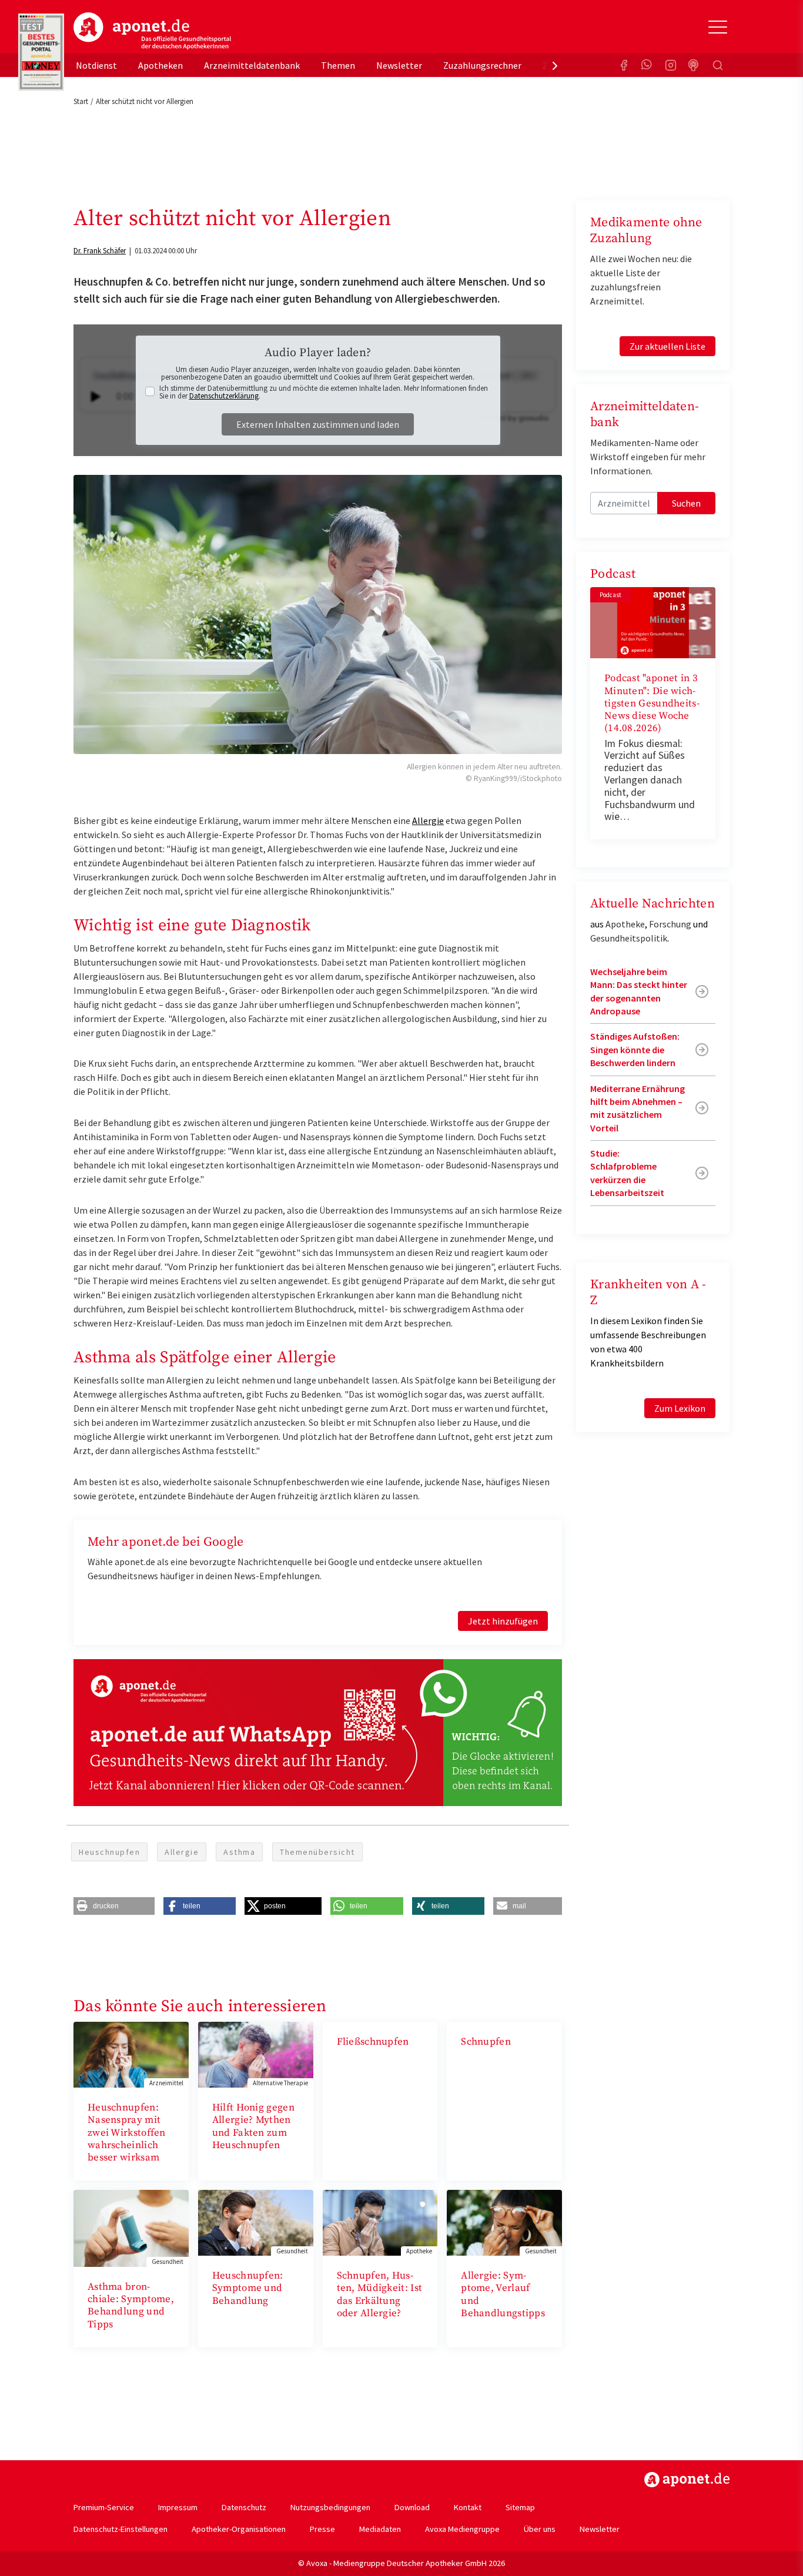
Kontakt (468, 2507)
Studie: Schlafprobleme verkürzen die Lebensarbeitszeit (627, 1173)
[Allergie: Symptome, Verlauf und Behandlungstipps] (504, 2222)
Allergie (428, 820)
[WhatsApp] (647, 65)
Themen (338, 65)
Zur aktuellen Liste (668, 346)
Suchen (686, 503)
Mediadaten (380, 2529)
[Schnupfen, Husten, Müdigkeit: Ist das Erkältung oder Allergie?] (380, 2222)
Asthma (239, 1852)
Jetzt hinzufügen (503, 1621)
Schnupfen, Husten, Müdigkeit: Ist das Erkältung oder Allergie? (380, 2294)
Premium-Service (104, 2507)
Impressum (178, 2507)
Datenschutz (244, 2507)
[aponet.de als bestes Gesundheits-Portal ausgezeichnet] (41, 52)
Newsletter (399, 65)
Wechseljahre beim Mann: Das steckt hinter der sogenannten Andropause (639, 991)
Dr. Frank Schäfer (100, 251)
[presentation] (555, 65)
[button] (114, 1906)
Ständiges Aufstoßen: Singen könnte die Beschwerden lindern (635, 1049)
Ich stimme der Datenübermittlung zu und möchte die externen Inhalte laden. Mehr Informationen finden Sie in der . (324, 392)
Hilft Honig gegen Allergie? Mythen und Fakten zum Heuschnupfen (253, 2126)
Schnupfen (486, 2042)
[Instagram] (671, 65)
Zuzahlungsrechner (482, 65)
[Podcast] (694, 65)
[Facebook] (624, 65)
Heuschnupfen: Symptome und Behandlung (248, 2288)
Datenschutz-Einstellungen (121, 2529)
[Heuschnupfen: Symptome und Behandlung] (256, 2222)
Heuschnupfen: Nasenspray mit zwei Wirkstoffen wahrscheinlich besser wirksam (127, 2133)
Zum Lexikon (680, 1408)
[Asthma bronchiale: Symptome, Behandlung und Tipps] (131, 2227)
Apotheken (160, 65)
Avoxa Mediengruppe (462, 2529)
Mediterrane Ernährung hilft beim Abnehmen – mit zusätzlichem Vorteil (638, 1108)
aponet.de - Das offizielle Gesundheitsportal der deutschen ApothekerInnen (152, 31)
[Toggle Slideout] (718, 27)
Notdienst (96, 65)
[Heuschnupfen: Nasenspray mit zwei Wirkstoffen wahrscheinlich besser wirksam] (131, 2054)
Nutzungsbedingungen (330, 2507)
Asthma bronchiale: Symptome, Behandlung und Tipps (131, 2306)
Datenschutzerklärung (224, 396)
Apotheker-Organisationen (239, 2529)
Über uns (540, 2529)
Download (412, 2507)
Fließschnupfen (373, 2042)
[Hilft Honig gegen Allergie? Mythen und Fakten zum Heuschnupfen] (256, 2054)
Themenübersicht (317, 1852)
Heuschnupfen (109, 1852)
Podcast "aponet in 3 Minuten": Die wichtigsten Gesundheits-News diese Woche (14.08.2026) (652, 703)
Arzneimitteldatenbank (252, 65)
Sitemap (520, 2507)
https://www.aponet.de (687, 2480)
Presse (322, 2529)
